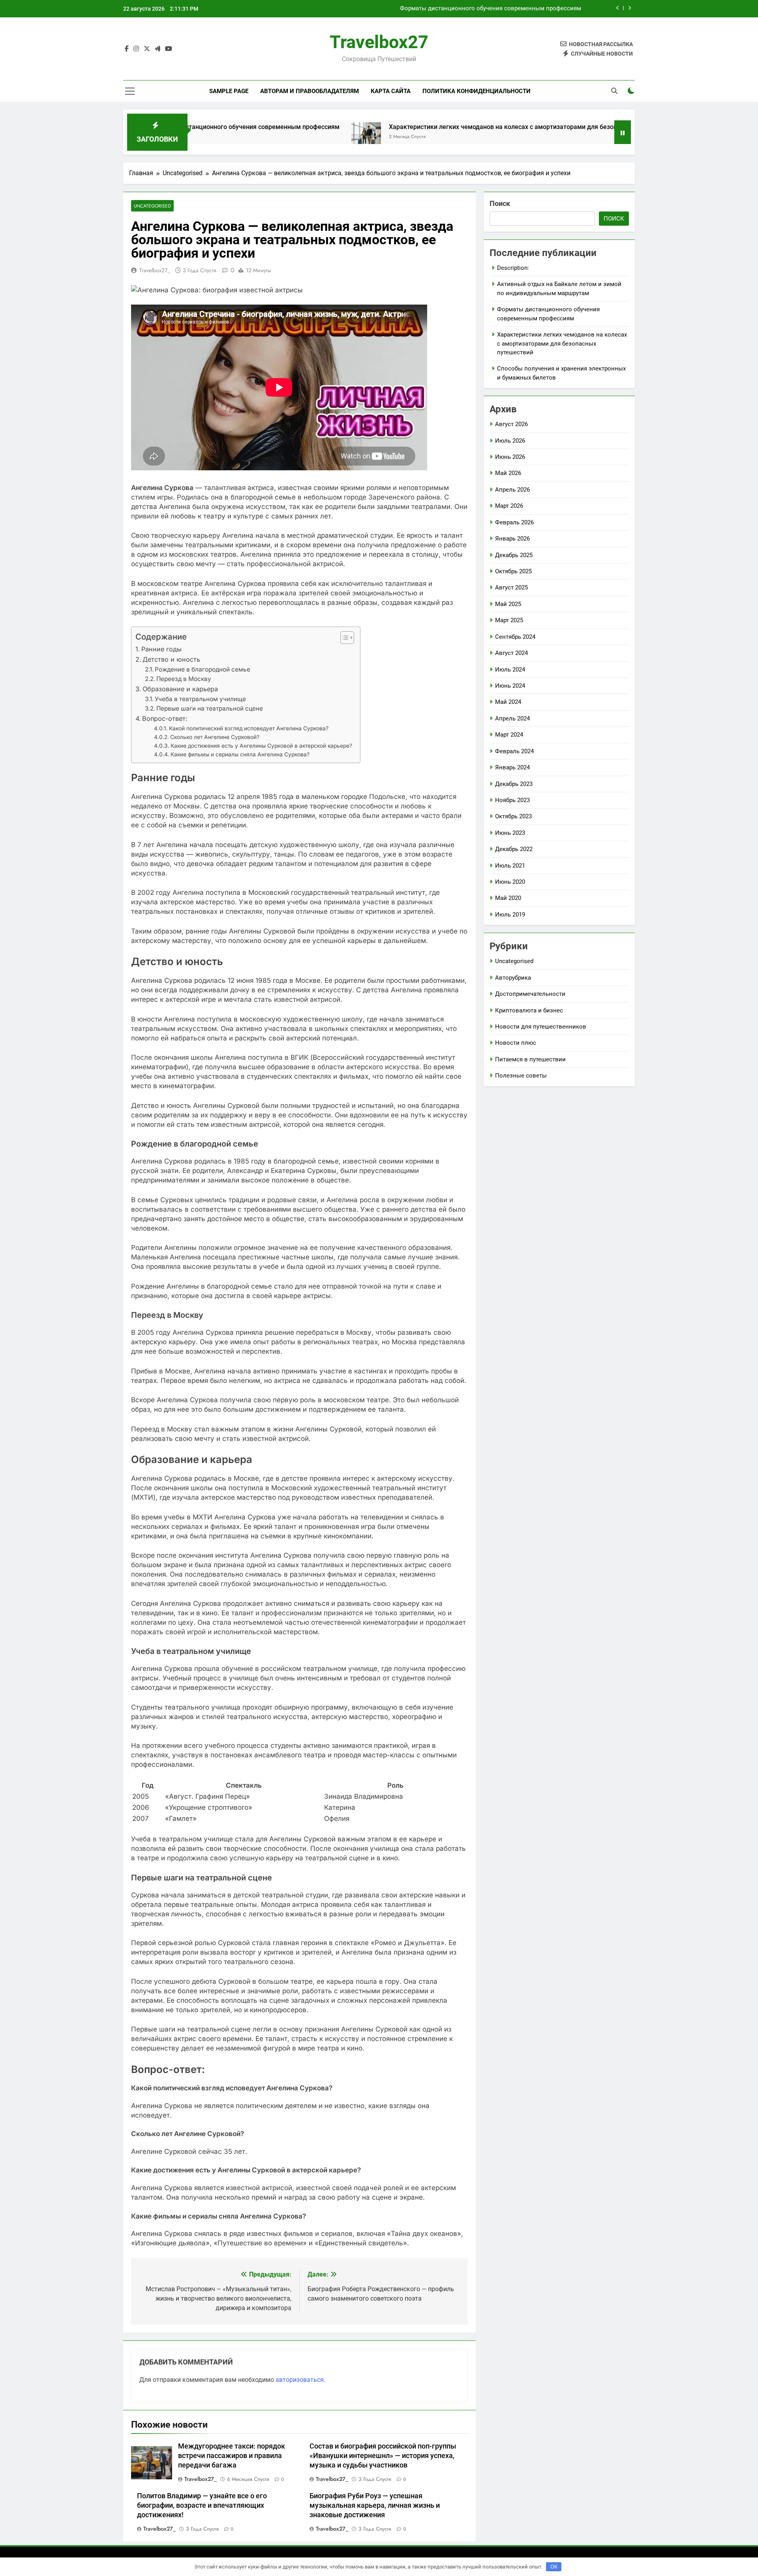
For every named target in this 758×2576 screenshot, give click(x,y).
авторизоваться (300, 2380)
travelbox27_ (155, 270)
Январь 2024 (512, 767)
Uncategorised (152, 206)
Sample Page (229, 91)
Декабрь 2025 (514, 555)
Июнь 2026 (510, 457)
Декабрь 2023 (514, 784)
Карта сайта (391, 91)
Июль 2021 (510, 866)
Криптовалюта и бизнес (529, 1010)
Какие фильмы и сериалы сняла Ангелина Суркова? (240, 754)
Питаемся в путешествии (530, 1059)
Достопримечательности (530, 994)
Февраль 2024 (514, 751)
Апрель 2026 (512, 490)
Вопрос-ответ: (165, 718)
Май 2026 (508, 473)
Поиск (500, 203)
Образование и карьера (180, 689)
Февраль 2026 (514, 522)
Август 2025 (511, 587)
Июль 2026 (510, 441)
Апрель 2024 (512, 718)
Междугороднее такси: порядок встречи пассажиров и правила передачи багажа (232, 2456)
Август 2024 (511, 653)
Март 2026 (509, 506)
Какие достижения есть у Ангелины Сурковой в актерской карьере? (261, 746)
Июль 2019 (510, 915)
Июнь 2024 (510, 686)
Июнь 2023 (510, 833)
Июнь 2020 (510, 882)
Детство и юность (171, 659)
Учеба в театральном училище (200, 699)
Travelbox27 (379, 42)
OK (554, 2567)
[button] (343, 638)
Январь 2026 (512, 539)
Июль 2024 (510, 670)
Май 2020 (508, 898)
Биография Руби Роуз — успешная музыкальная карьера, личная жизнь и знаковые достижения (375, 2505)
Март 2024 (509, 735)
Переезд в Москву (184, 679)
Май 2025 (508, 604)
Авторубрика (513, 978)
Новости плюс (516, 1043)
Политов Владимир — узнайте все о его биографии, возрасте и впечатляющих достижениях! (202, 2505)
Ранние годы (161, 649)
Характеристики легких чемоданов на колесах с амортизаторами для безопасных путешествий (447, 9)
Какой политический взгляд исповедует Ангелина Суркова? (249, 728)
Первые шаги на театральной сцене (210, 708)
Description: (513, 268)
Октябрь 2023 (513, 816)
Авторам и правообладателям (310, 91)
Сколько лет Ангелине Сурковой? (215, 737)
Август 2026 (511, 424)
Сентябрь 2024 (515, 637)
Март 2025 (509, 620)
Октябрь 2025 (513, 571)
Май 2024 (508, 702)
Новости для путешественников (541, 1027)
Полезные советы (521, 1076)
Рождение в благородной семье (203, 669)
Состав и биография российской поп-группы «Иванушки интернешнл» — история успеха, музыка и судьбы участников (383, 2456)
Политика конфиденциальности (477, 91)
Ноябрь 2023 (512, 800)
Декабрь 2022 (514, 849)
